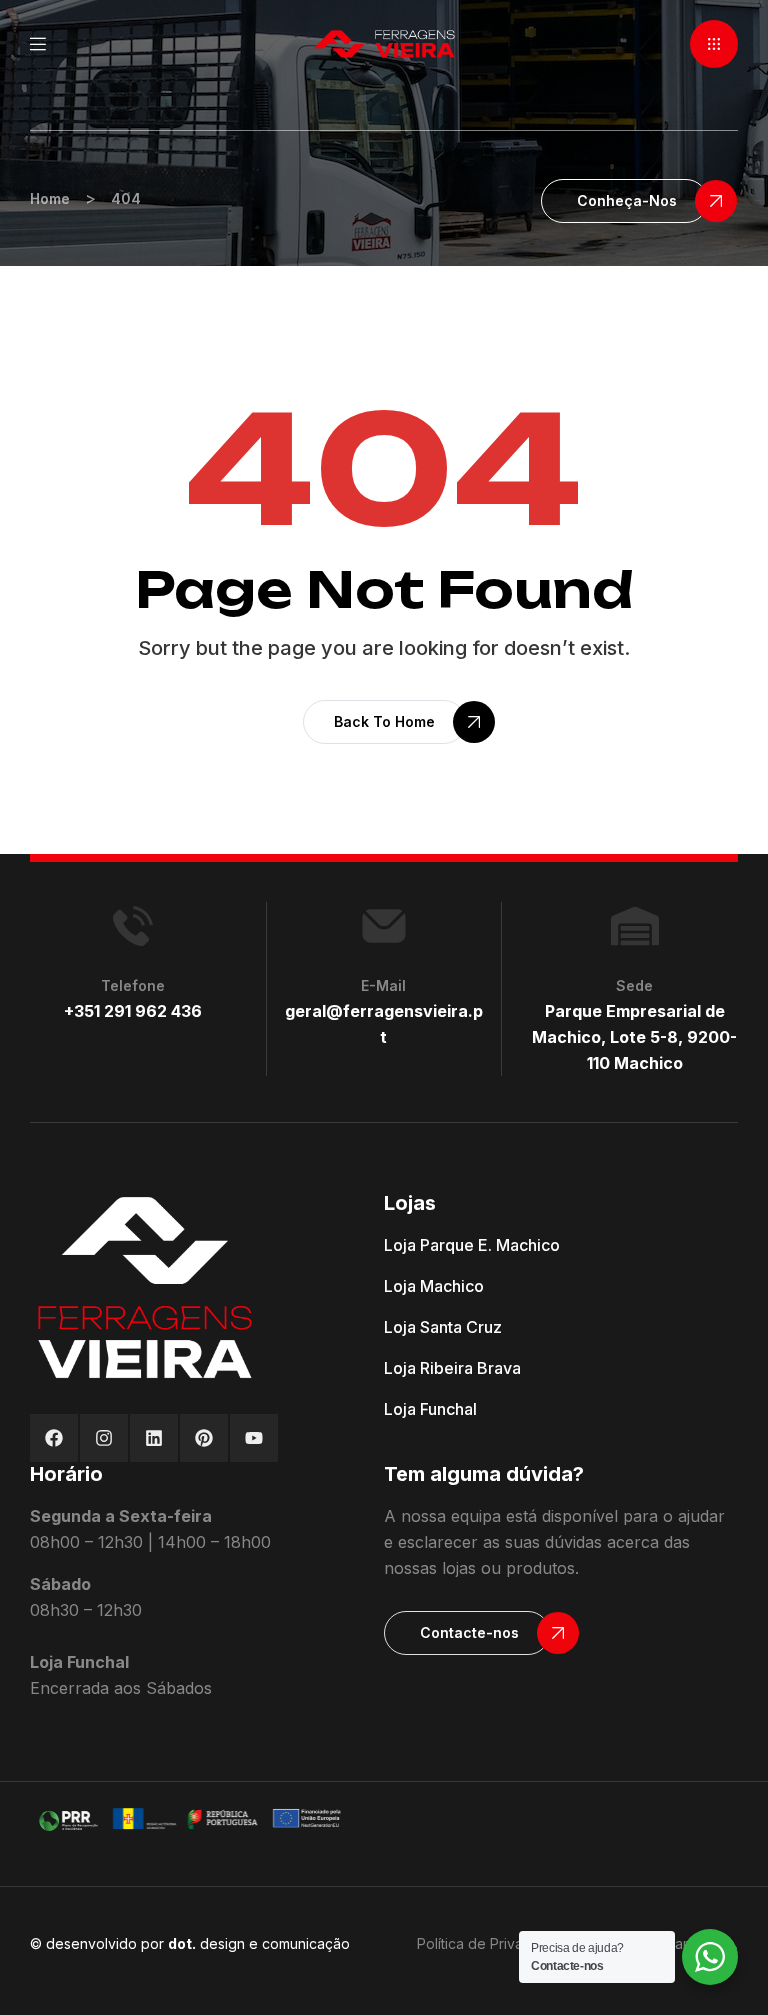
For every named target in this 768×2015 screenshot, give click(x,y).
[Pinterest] (204, 1438)
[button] (714, 44)
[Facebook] (54, 1438)
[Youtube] (254, 1438)
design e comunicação (259, 1943)
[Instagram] (104, 1438)
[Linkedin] (154, 1438)
